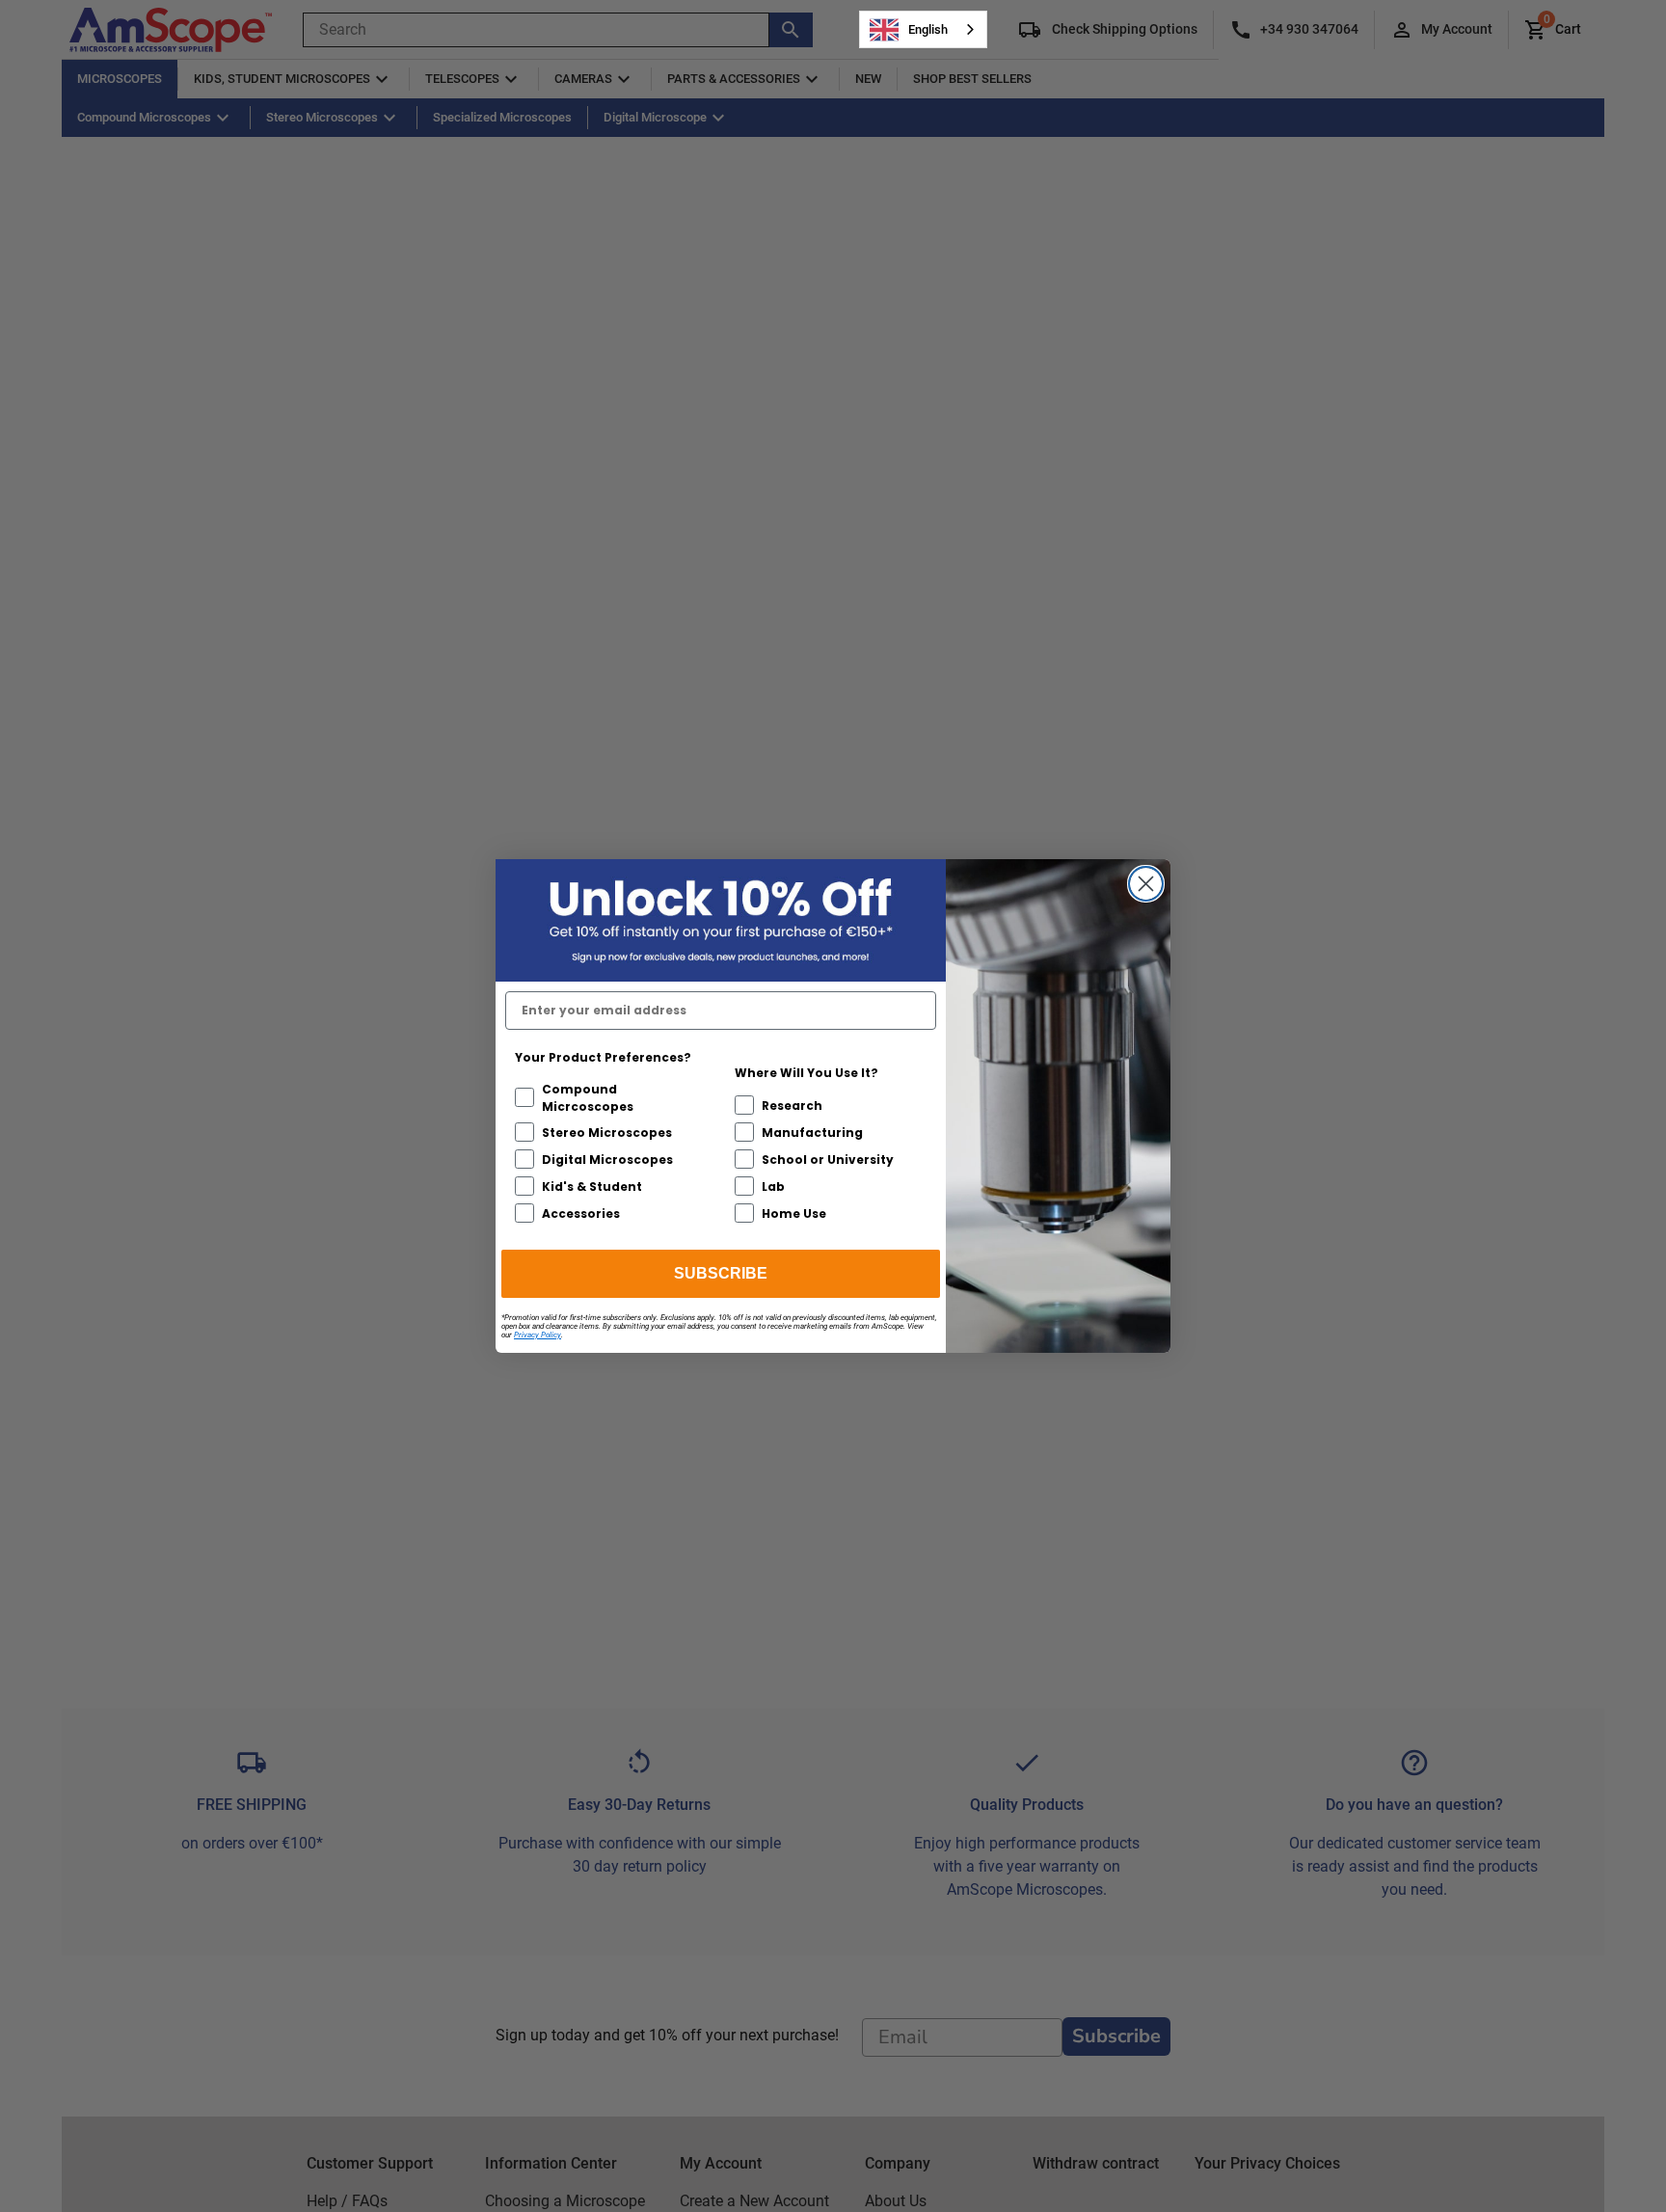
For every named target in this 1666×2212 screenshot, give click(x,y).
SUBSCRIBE (721, 1273)
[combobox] (923, 29)
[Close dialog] (1146, 884)
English (928, 29)
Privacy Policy (537, 1335)
